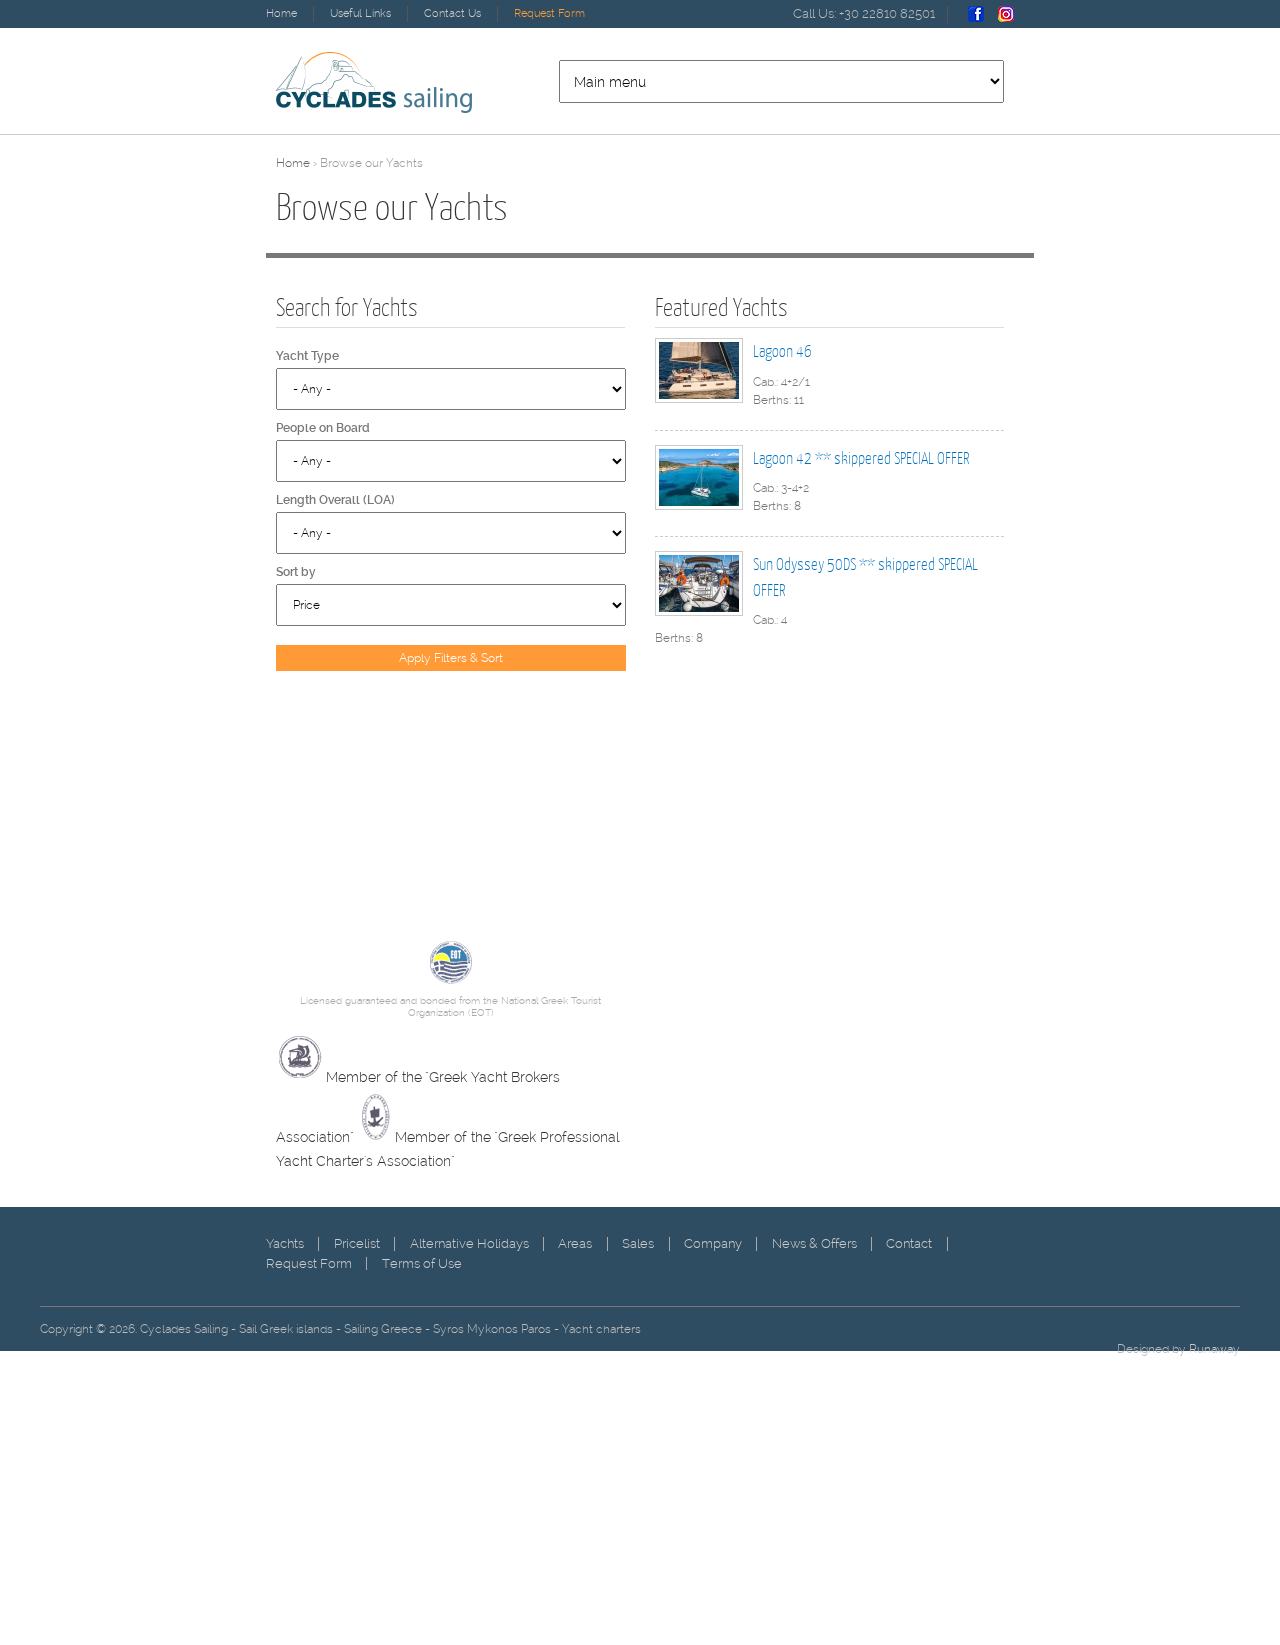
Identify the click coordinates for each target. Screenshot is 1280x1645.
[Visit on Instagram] (1006, 18)
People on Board (323, 428)
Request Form (549, 13)
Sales (638, 1243)
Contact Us (452, 13)
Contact (909, 1243)
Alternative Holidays (469, 1243)
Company (713, 1243)
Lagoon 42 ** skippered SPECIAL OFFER (861, 457)
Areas (575, 1243)
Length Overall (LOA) (335, 500)
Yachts (285, 1243)
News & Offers (814, 1243)
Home (281, 13)
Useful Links (360, 13)
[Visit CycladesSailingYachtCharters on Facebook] (976, 18)
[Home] (374, 82)
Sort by (296, 572)
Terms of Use (422, 1263)
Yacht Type (307, 356)
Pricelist (357, 1243)
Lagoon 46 (782, 350)
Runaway (1214, 1349)
